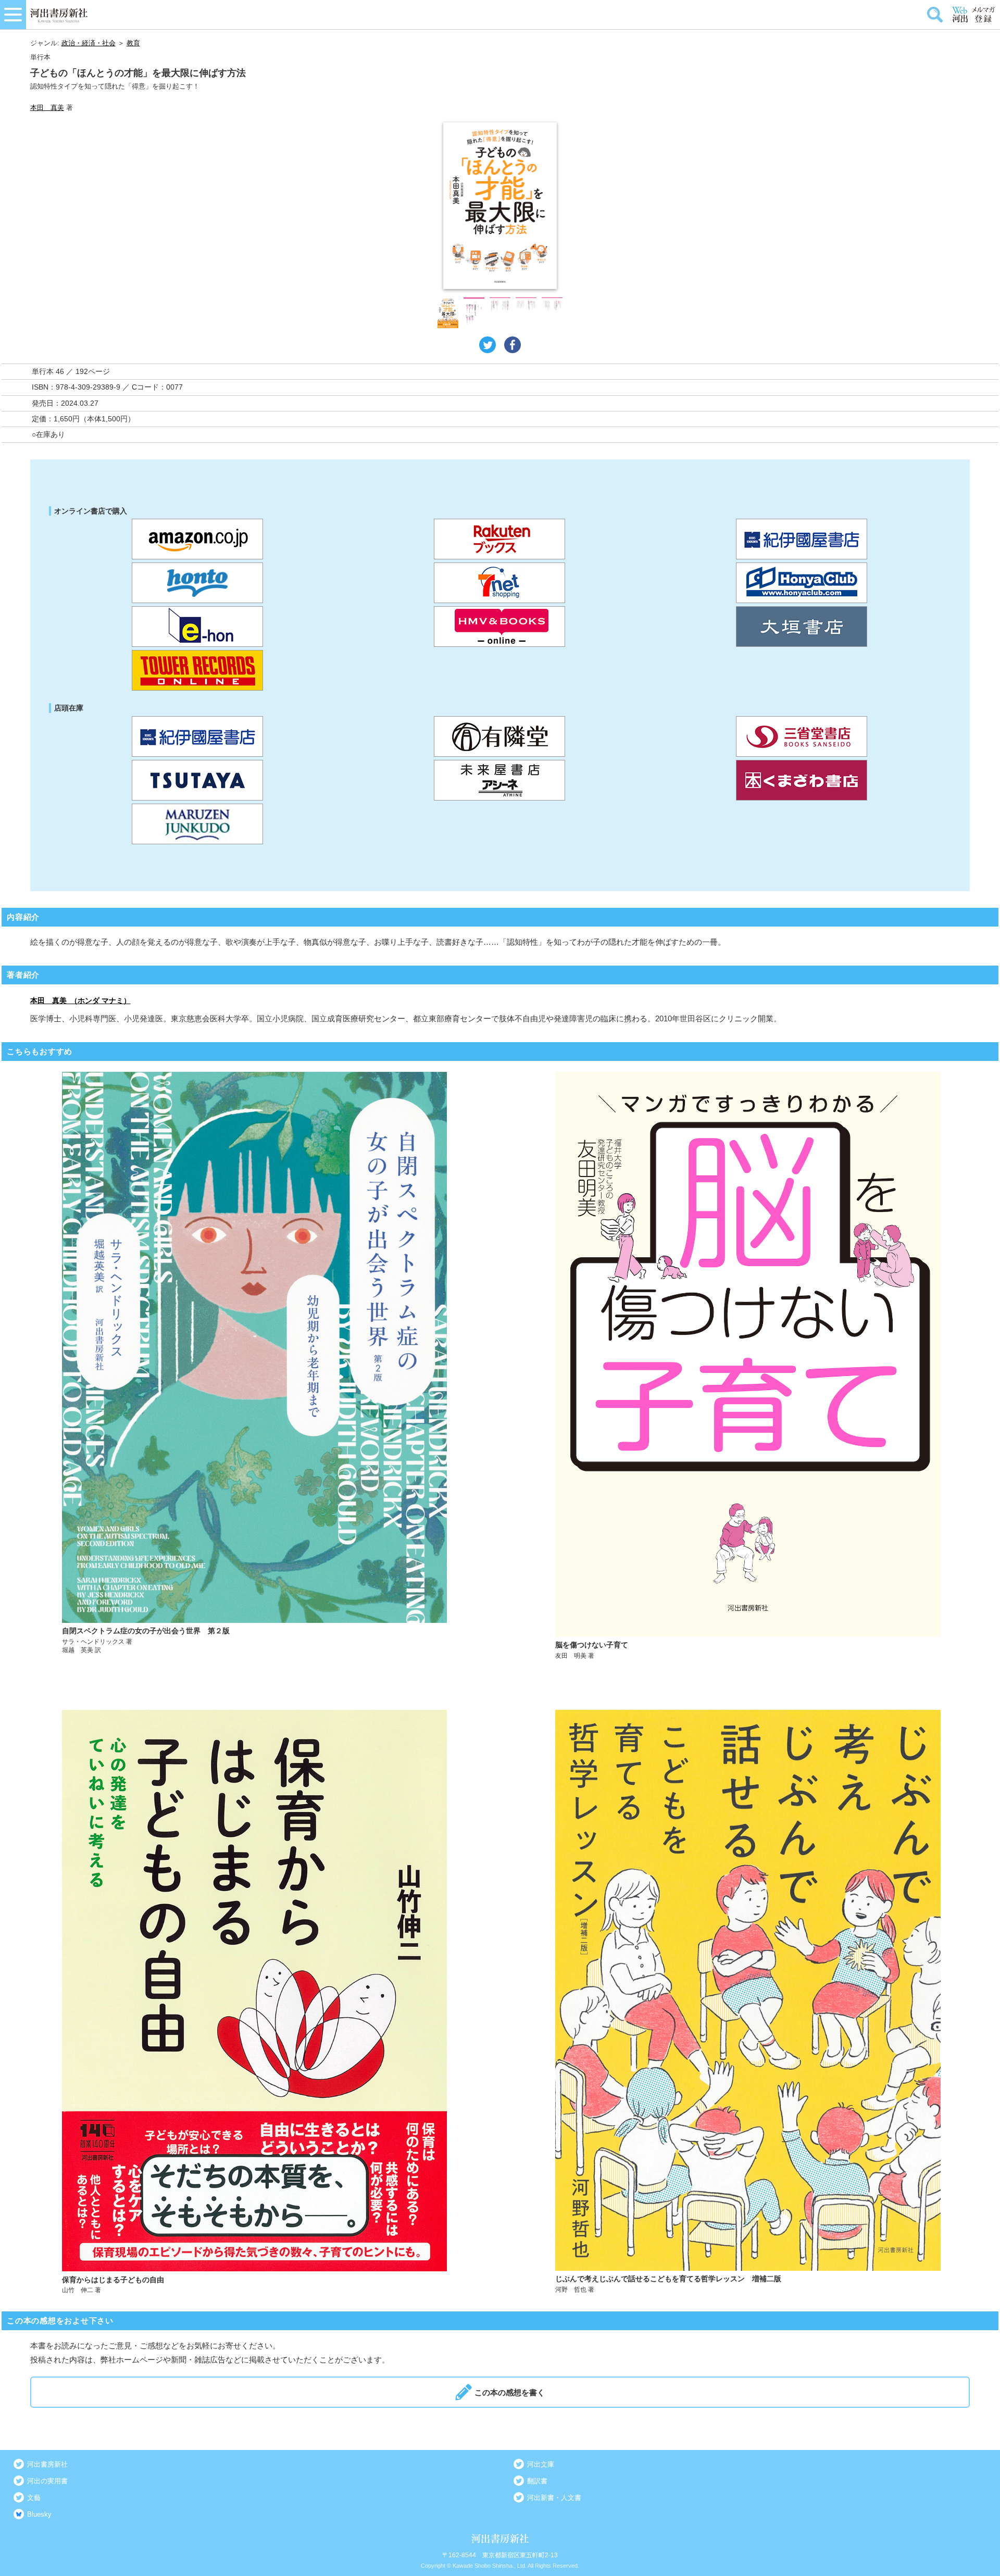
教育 (133, 43)
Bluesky (39, 2514)
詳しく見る (254, 1366)
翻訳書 (537, 2481)
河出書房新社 (47, 2464)
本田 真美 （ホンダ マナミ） (80, 1001)
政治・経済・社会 (89, 43)
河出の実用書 (47, 2481)
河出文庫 (541, 2464)
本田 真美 (47, 108)
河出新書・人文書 (554, 2498)
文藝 (34, 2498)
